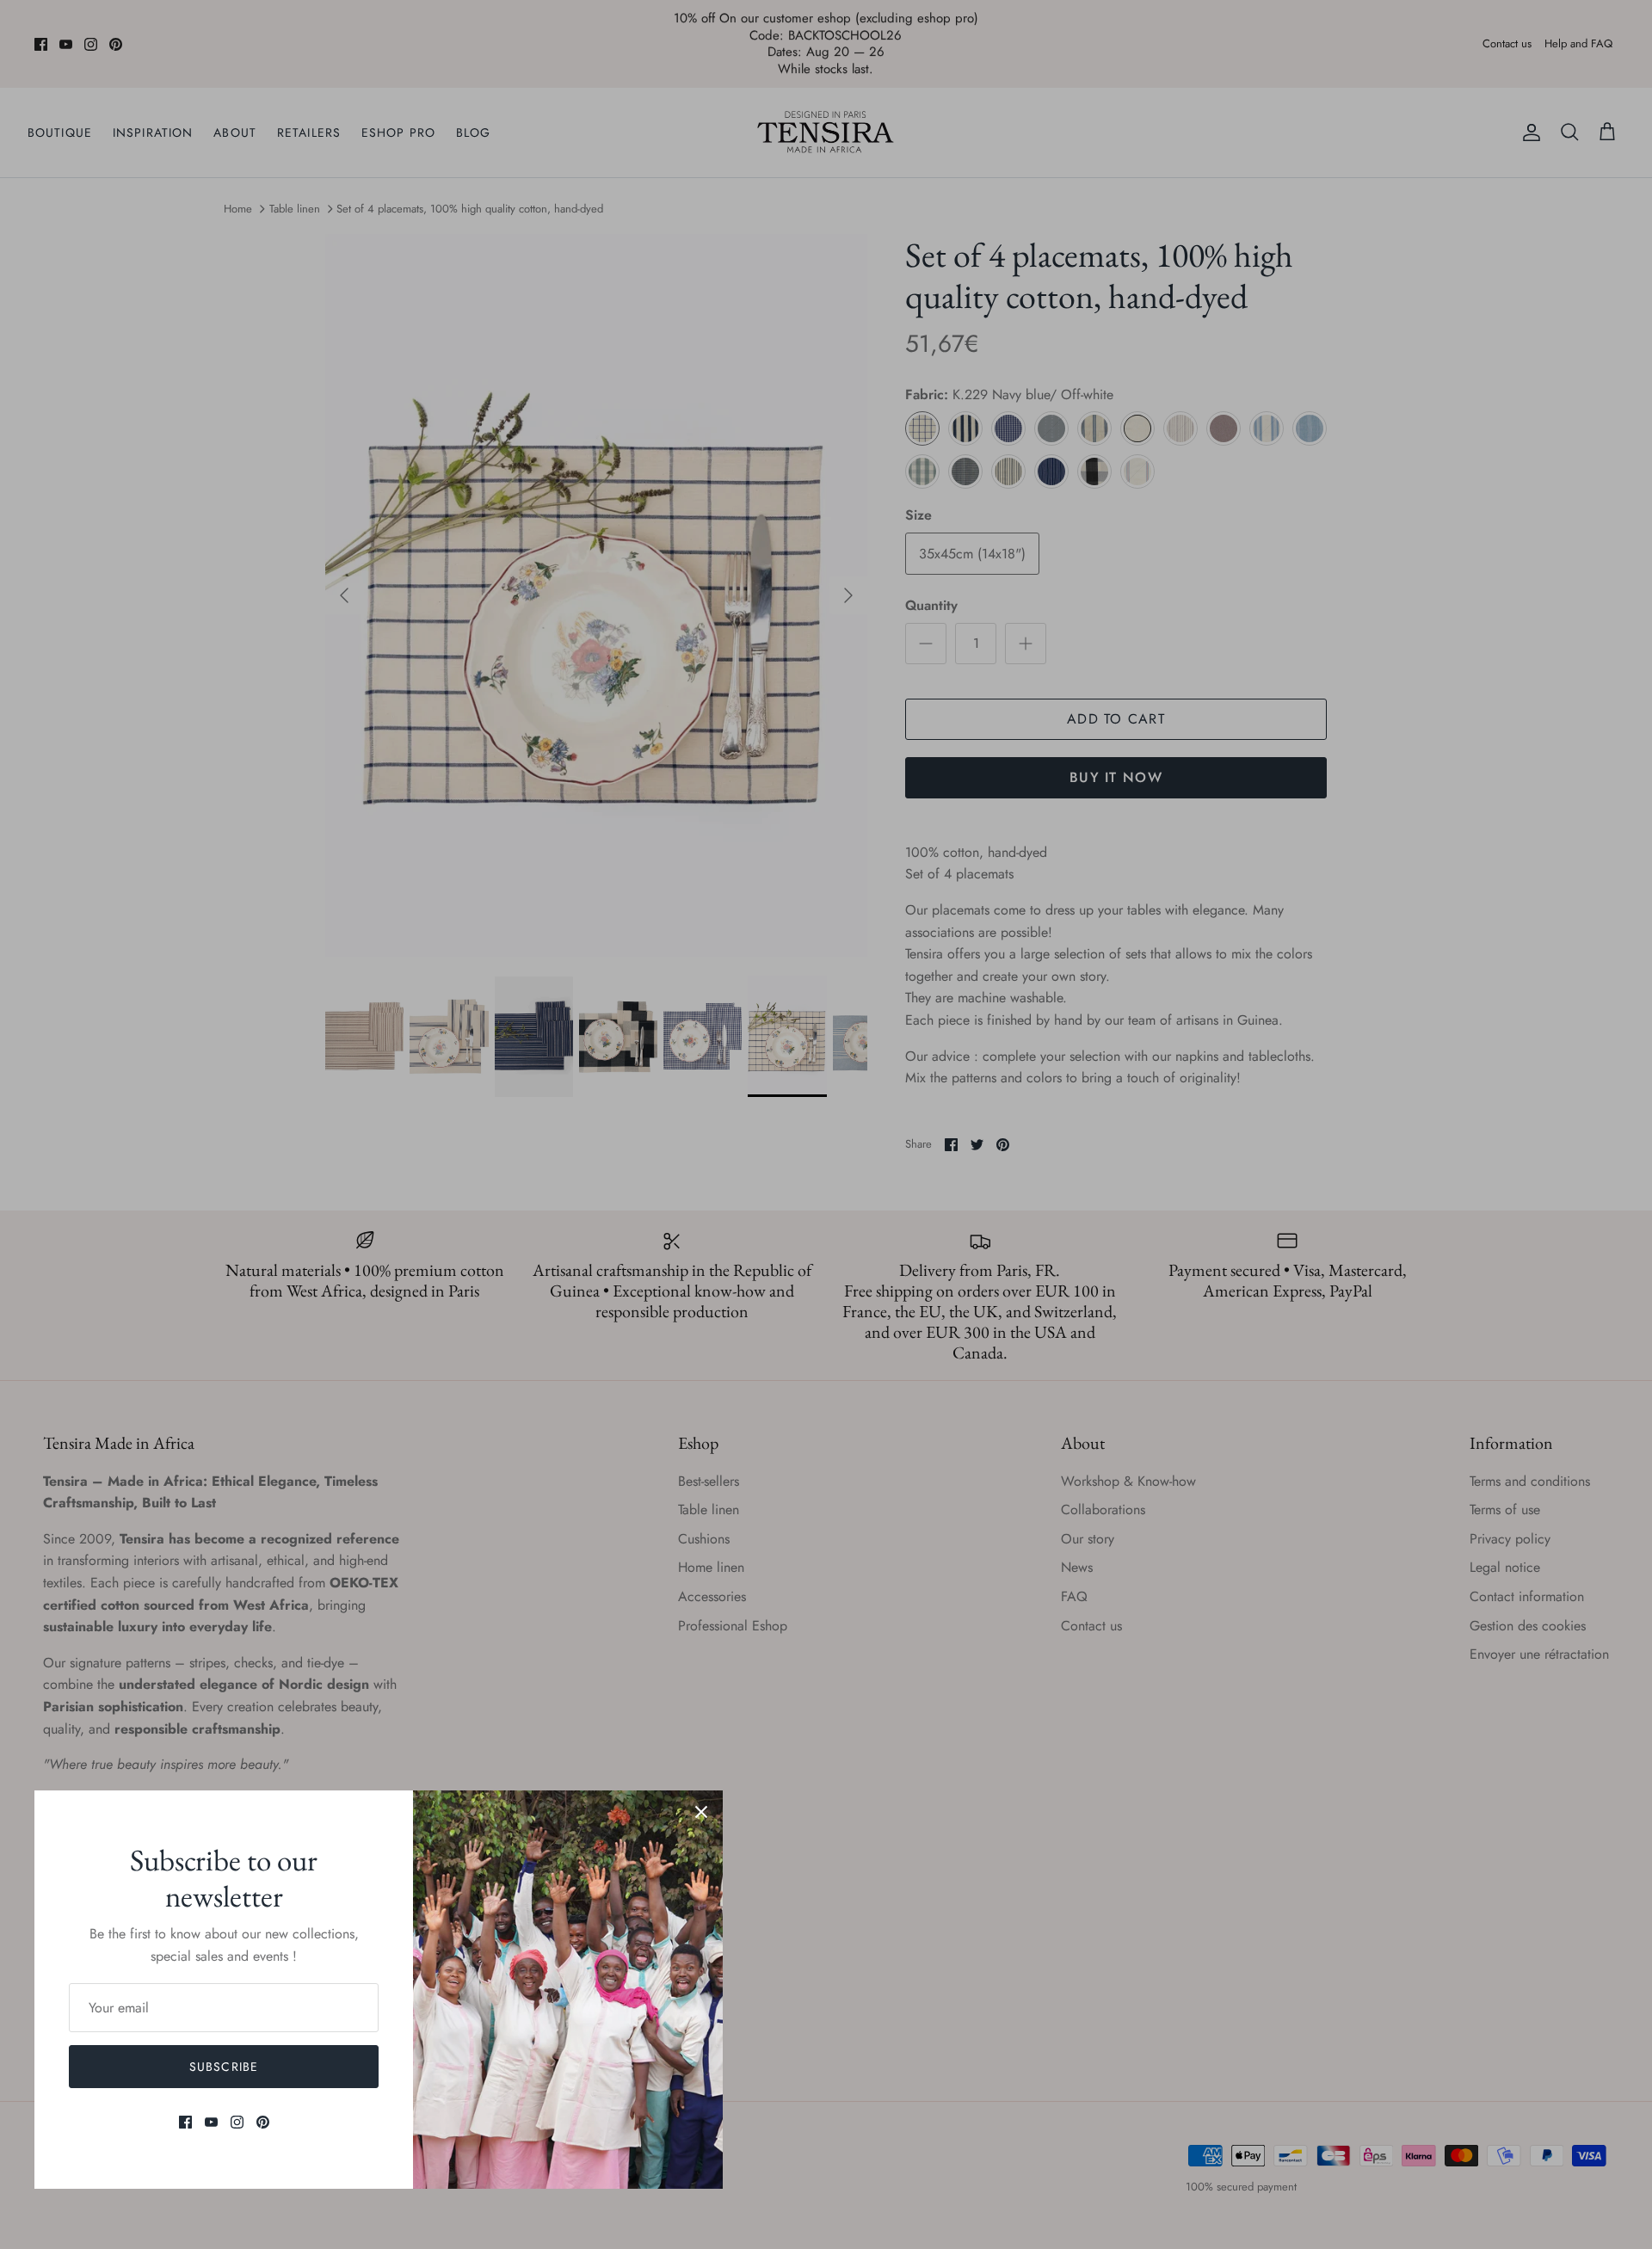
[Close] (701, 1812)
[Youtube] (211, 2122)
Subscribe (224, 2067)
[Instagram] (237, 2122)
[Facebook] (185, 2122)
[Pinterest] (263, 2122)
